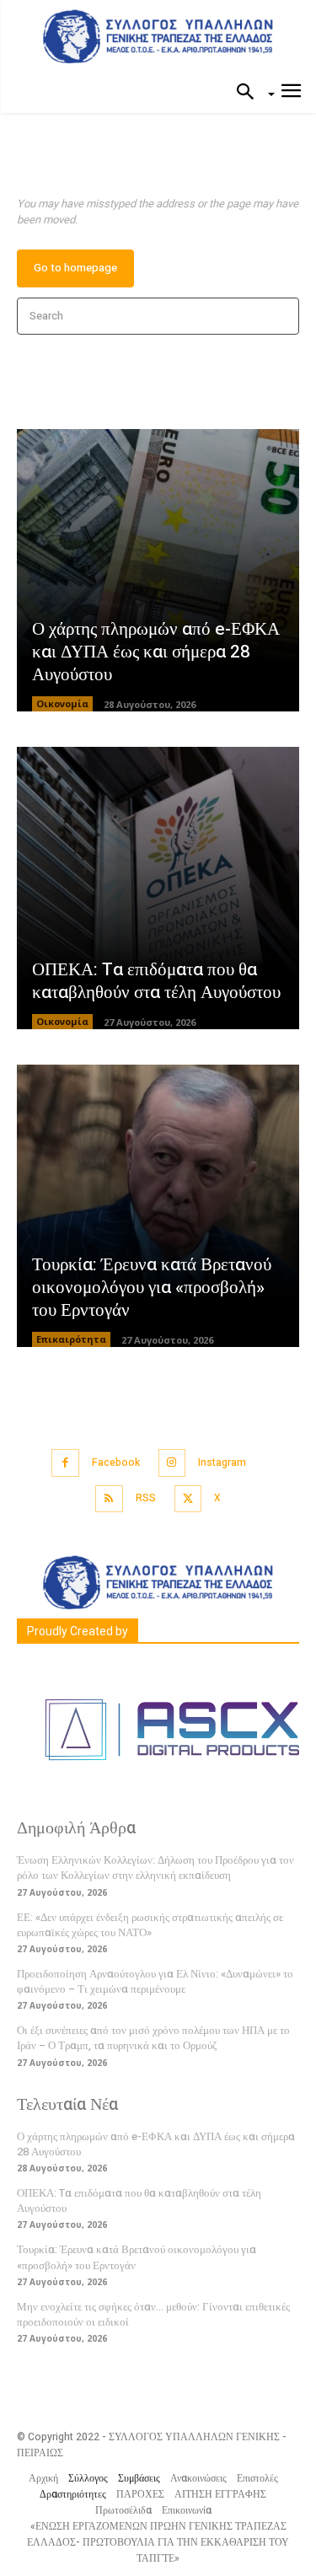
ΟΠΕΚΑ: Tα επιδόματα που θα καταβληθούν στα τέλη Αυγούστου (156, 981)
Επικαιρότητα (71, 1339)
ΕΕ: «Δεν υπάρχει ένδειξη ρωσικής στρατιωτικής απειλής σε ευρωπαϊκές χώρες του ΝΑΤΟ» (150, 1925)
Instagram (222, 1462)
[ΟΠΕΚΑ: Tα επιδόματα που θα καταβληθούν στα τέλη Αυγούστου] (158, 888)
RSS (146, 1498)
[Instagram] (172, 1463)
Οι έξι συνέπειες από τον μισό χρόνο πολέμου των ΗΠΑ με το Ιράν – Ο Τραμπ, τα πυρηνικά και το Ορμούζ (153, 2038)
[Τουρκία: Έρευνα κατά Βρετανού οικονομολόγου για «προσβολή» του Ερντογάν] (158, 1206)
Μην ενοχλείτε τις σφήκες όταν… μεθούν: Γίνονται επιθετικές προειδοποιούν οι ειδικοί (153, 2314)
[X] (188, 1499)
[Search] (281, 317)
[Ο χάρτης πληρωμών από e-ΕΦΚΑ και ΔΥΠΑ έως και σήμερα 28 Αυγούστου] (158, 570)
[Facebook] (65, 1463)
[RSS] (109, 1499)
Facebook (116, 1462)
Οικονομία (62, 703)
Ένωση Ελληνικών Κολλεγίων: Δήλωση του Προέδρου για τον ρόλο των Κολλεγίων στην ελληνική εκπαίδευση (155, 1868)
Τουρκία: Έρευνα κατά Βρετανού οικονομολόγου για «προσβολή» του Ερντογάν (152, 1288)
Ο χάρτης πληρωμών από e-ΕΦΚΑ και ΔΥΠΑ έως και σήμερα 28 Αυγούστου (156, 652)
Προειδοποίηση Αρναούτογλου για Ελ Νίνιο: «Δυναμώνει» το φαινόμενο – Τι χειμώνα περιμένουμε (155, 1981)
